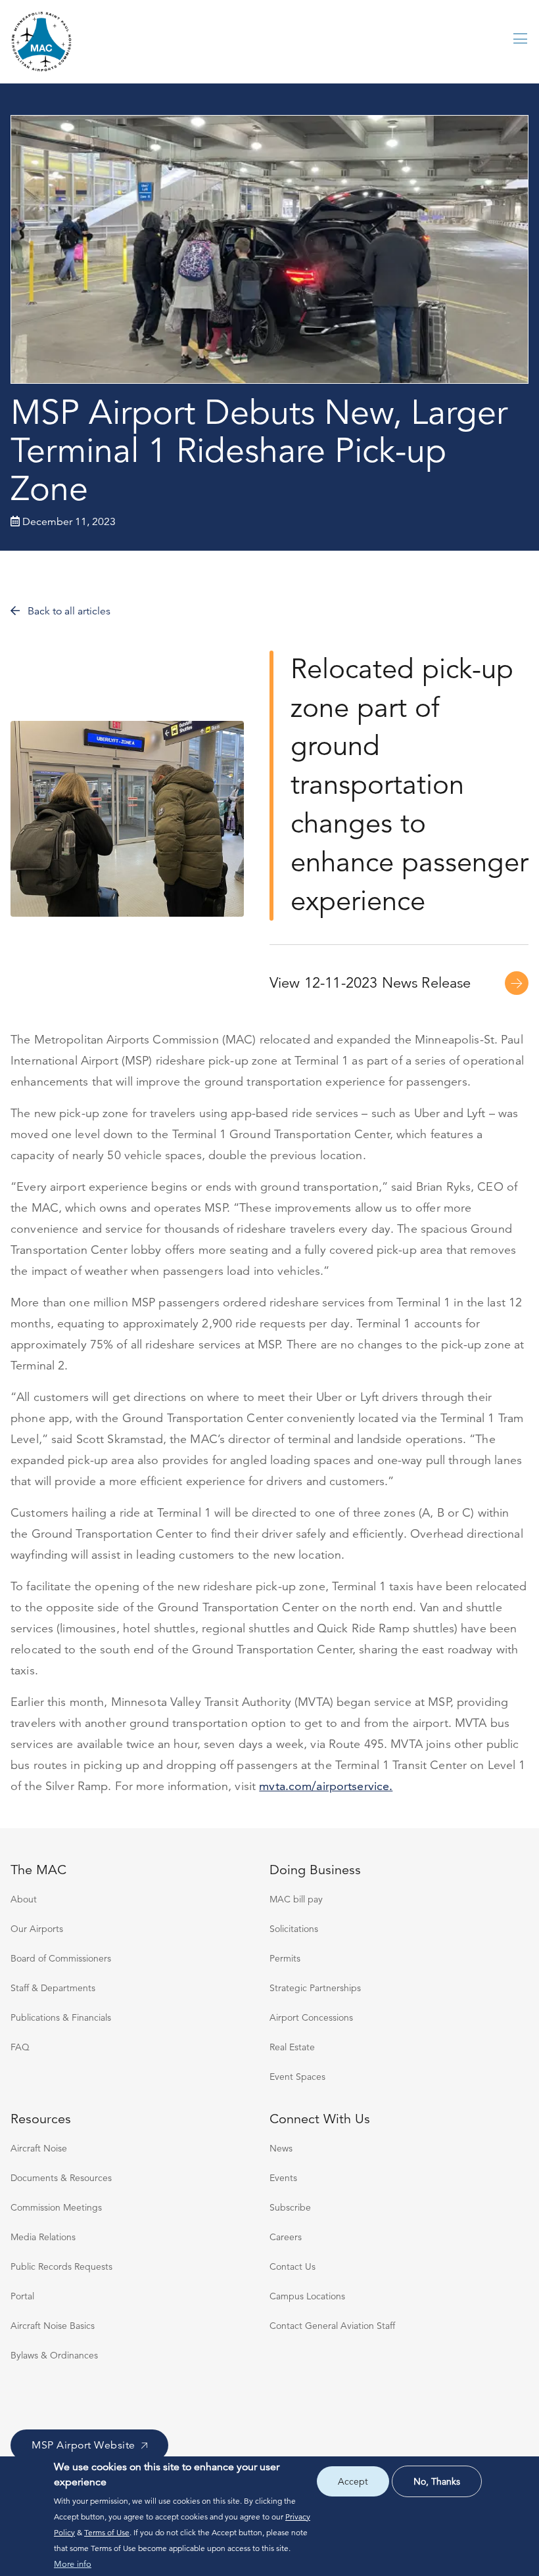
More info (73, 2564)
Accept (353, 2481)
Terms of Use (107, 2532)
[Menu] (521, 41)
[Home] (42, 42)
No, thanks (437, 2481)
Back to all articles (68, 611)
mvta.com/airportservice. (326, 1786)
